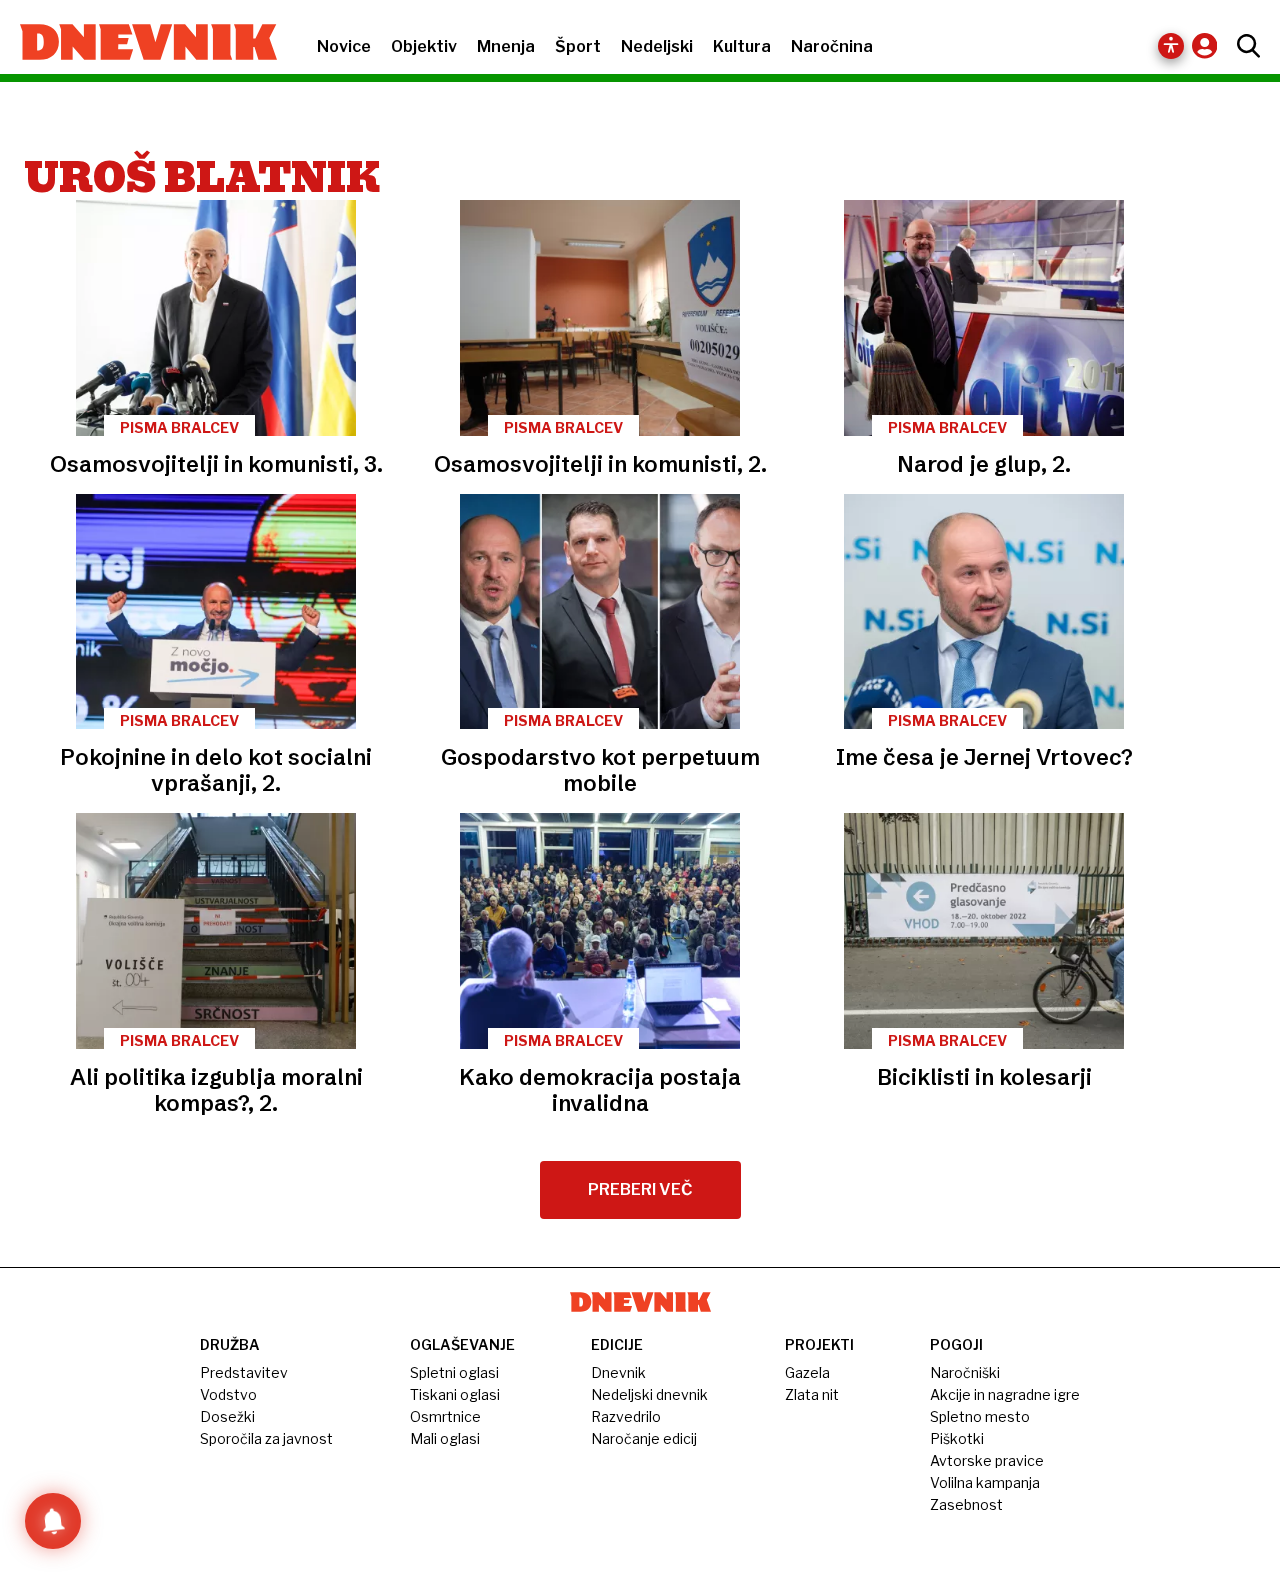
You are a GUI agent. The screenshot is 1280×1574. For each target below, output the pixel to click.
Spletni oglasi (454, 1372)
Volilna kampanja (985, 1482)
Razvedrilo (626, 1416)
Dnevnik (618, 1372)
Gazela (807, 1372)
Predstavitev (244, 1372)
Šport (578, 46)
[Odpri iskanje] (1243, 46)
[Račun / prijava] (1209, 45)
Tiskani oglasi (455, 1394)
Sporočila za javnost (266, 1438)
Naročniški (965, 1372)
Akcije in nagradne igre (1005, 1394)
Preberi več (640, 1189)
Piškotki (957, 1438)
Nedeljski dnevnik (649, 1394)
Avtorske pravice (987, 1460)
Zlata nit (812, 1394)
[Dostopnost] (1171, 46)
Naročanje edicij (644, 1438)
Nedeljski (657, 46)
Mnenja (506, 46)
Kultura (742, 46)
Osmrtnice (445, 1416)
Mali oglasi (445, 1438)
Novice (344, 46)
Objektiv (424, 46)
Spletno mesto (980, 1416)
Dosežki (227, 1416)
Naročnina (832, 46)
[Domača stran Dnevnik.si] (138, 44)
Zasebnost (966, 1504)
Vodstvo (228, 1394)
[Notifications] (53, 1521)
